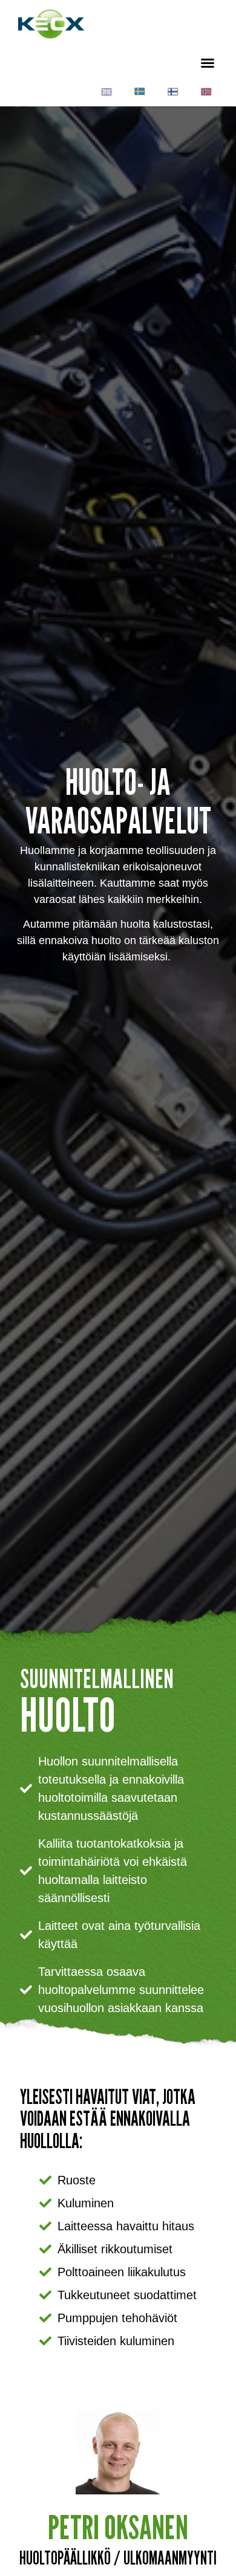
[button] (208, 63)
